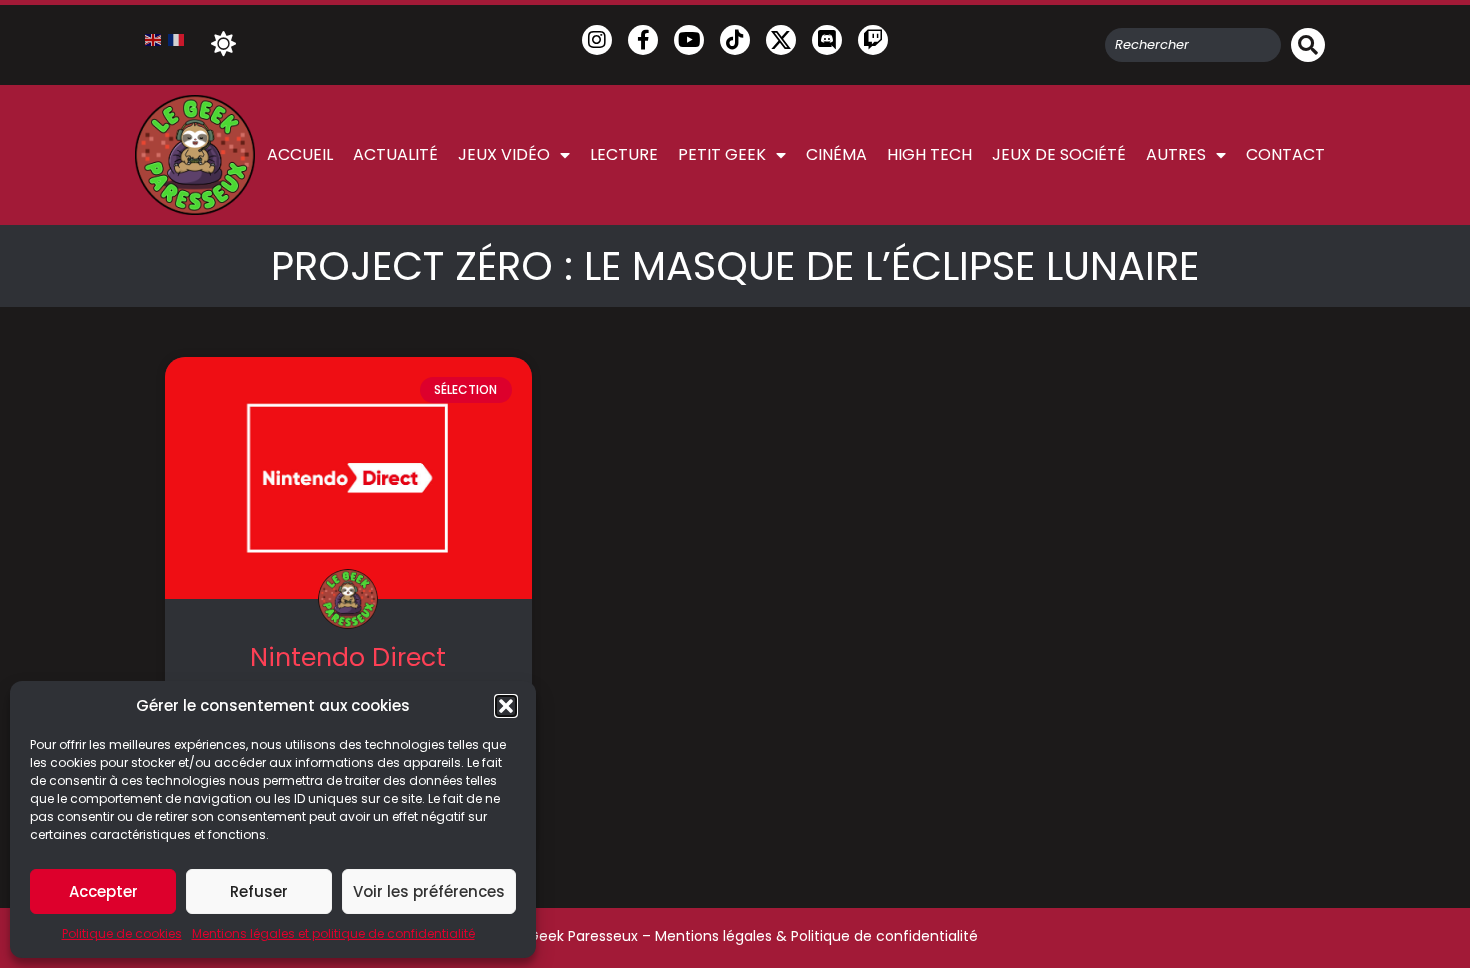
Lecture (624, 154)
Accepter (103, 891)
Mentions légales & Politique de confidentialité (816, 936)
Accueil (300, 154)
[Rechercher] (1308, 45)
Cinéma (836, 154)
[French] (177, 39)
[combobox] (1193, 45)
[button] (506, 706)
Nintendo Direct (348, 657)
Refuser (259, 891)
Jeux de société (1059, 154)
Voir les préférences (429, 891)
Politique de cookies (122, 933)
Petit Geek (722, 154)
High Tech (929, 154)
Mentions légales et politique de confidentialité (333, 933)
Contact (1285, 154)
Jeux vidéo (504, 154)
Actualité (395, 154)
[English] (154, 39)
